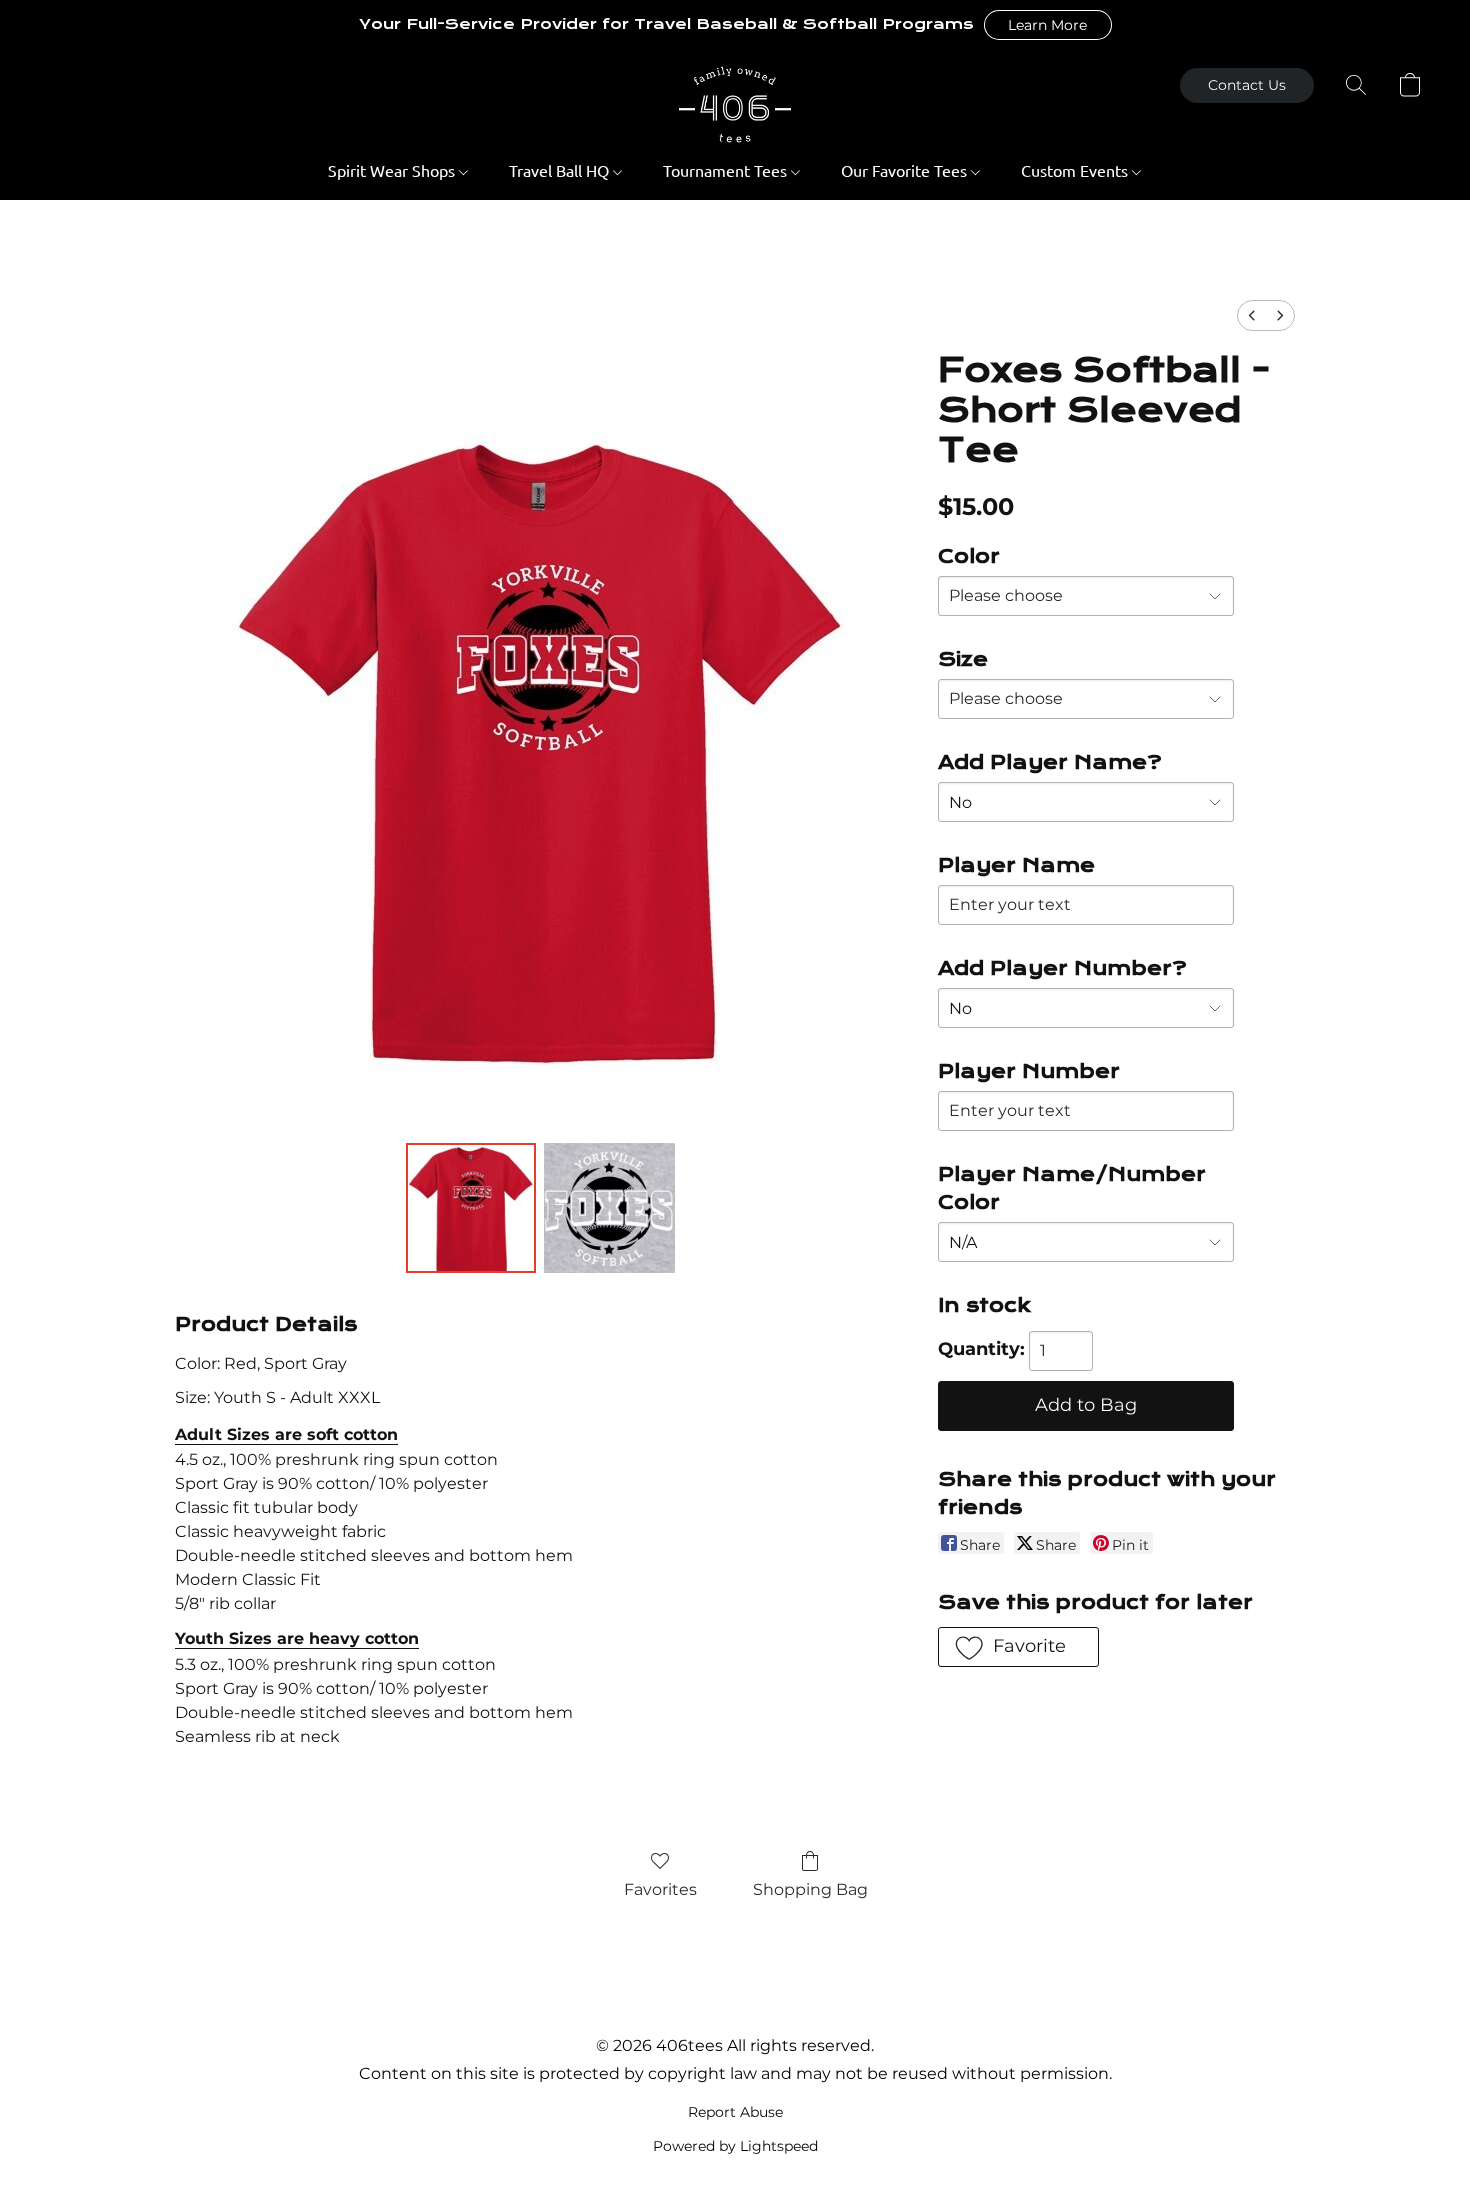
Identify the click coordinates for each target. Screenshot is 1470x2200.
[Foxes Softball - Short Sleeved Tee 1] (609, 1208)
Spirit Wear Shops (393, 170)
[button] (1048, 25)
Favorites (660, 1889)
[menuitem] (1252, 315)
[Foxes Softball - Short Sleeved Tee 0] (471, 1208)
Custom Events (1076, 170)
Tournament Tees (727, 170)
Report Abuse (735, 2112)
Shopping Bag (810, 1889)
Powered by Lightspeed (735, 2146)
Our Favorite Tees (906, 170)
